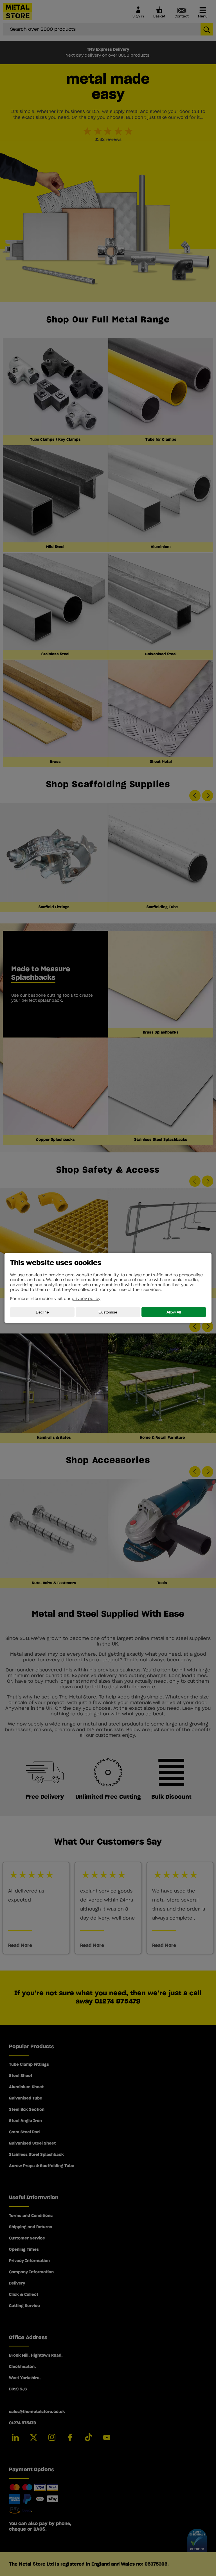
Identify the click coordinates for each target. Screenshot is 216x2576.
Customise (108, 1312)
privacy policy (86, 1299)
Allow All (174, 1312)
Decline (42, 1312)
